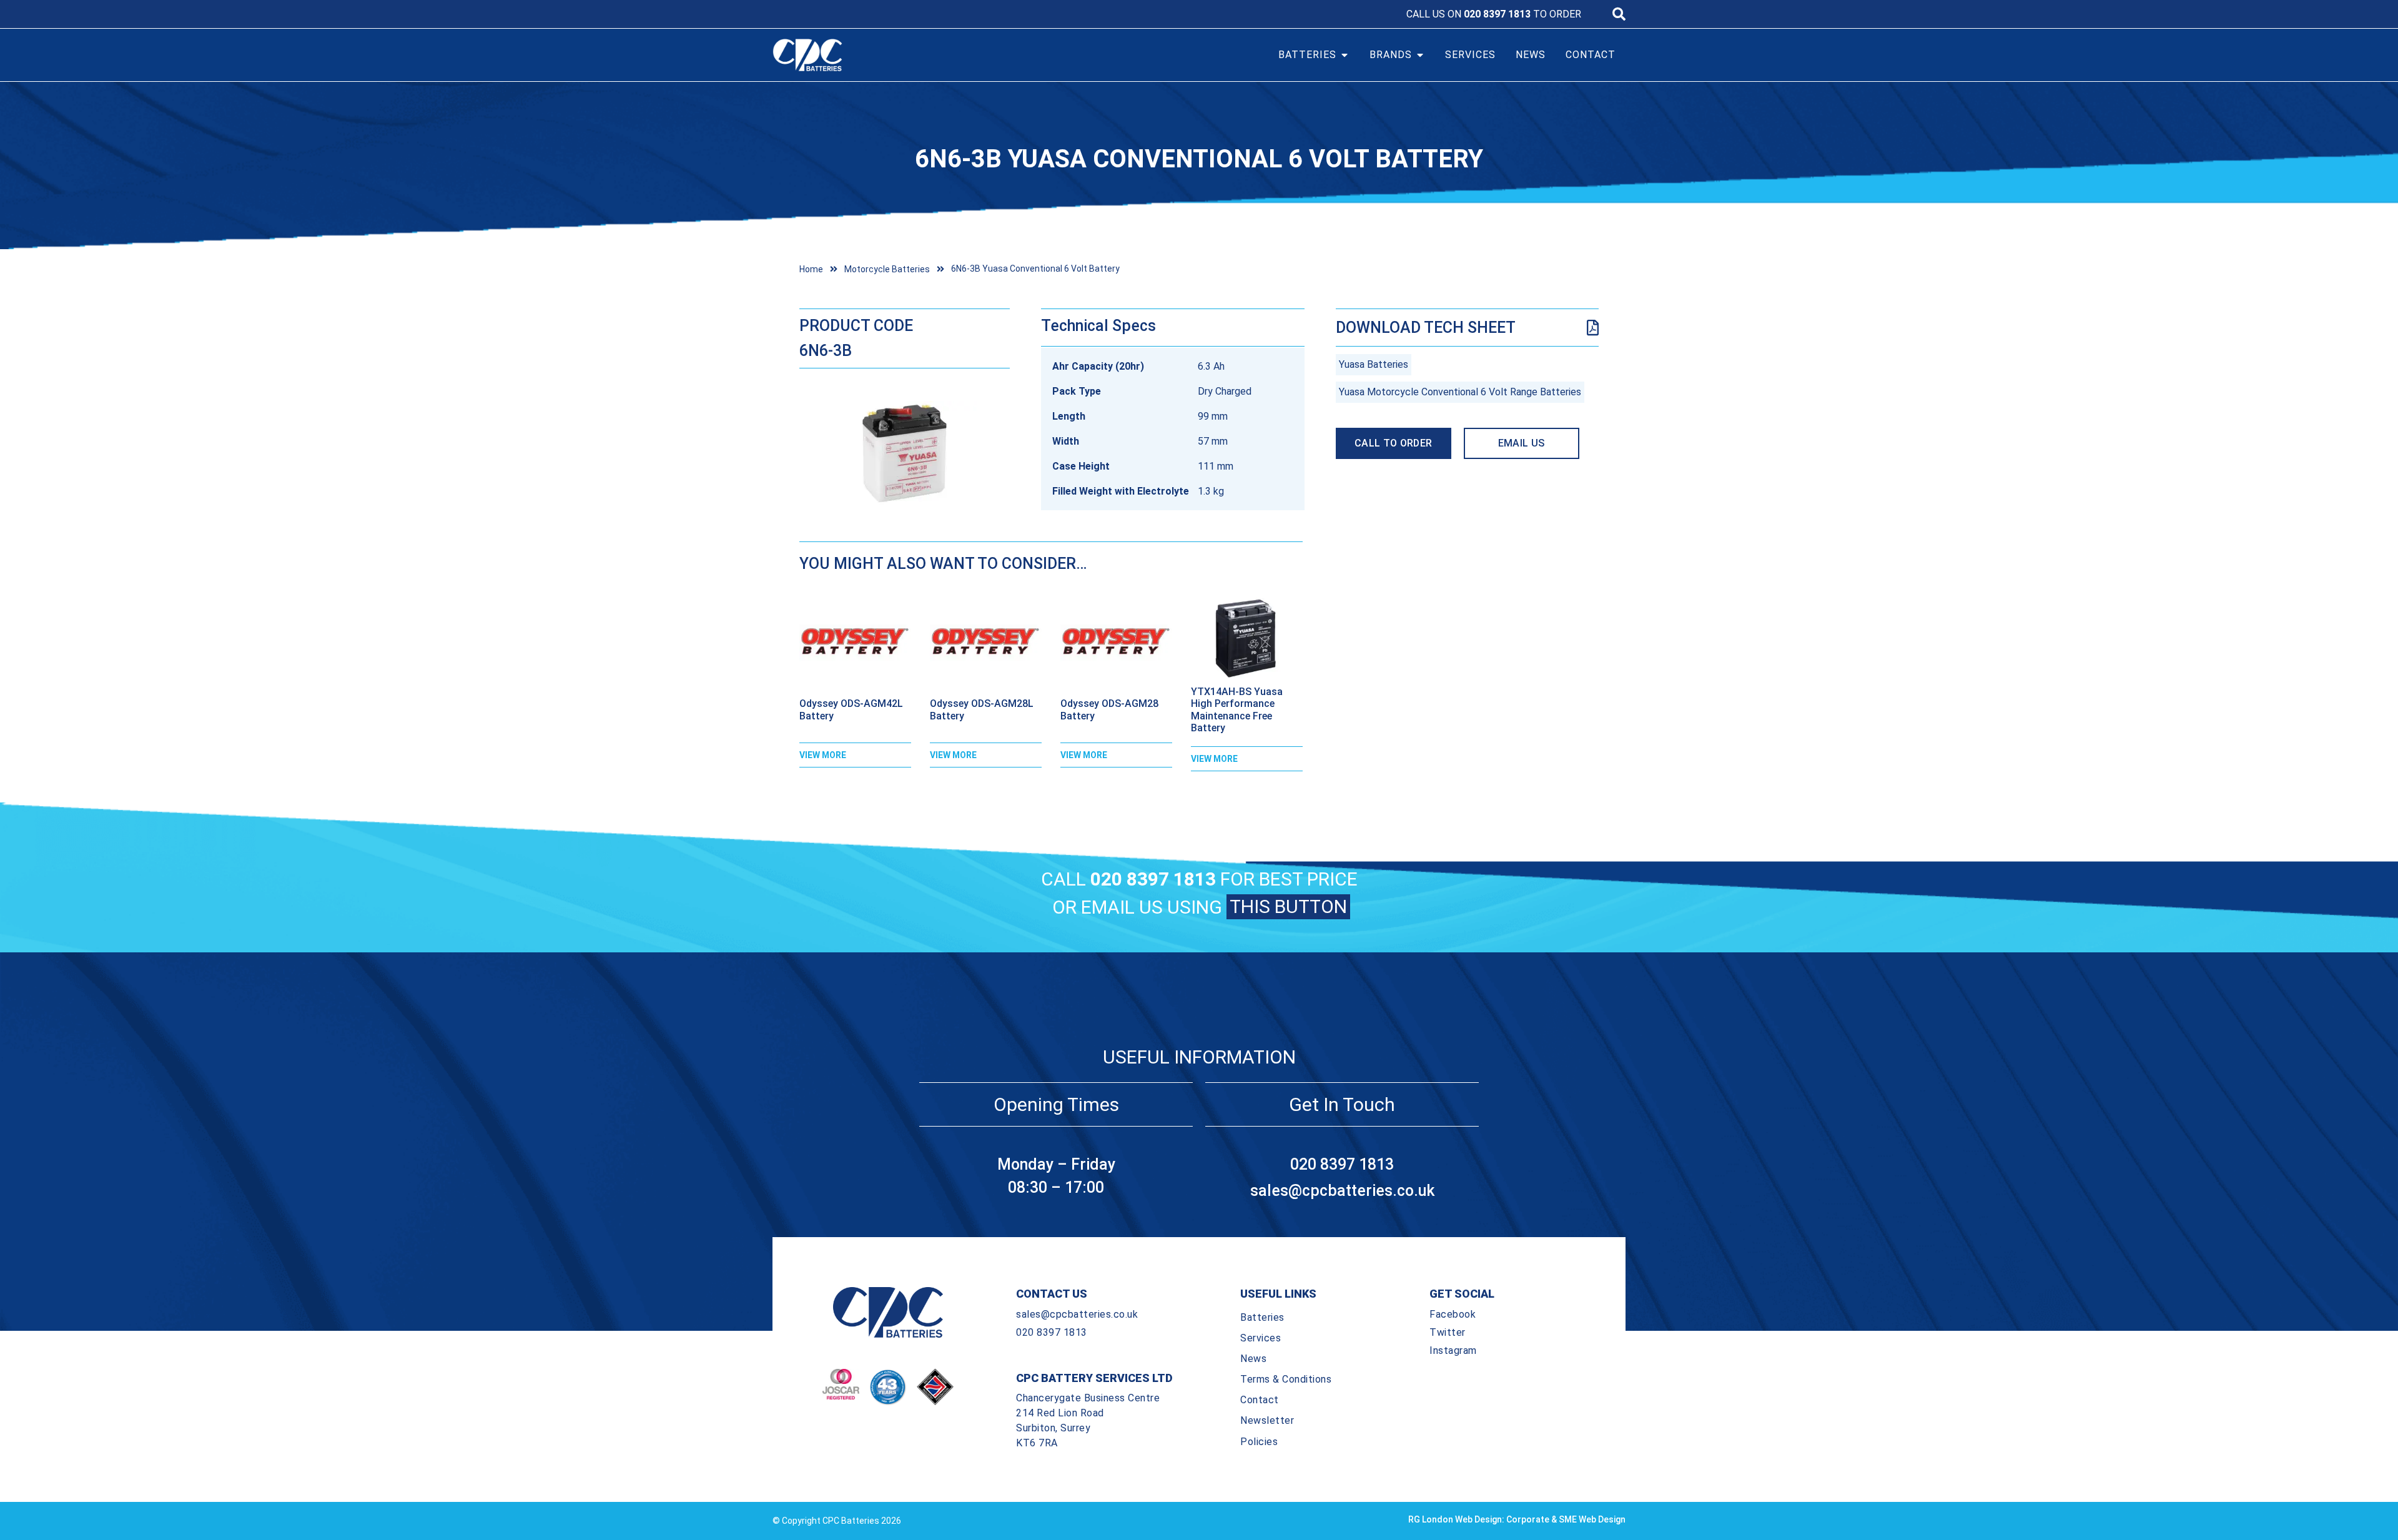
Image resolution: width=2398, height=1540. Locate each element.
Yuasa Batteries (1374, 364)
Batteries (1262, 1317)
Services (1261, 1338)
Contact (1260, 1400)
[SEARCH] (1619, 14)
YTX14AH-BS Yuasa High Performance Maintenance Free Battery (1237, 710)
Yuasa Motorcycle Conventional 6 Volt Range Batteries (1460, 392)
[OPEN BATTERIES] (1345, 55)
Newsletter (1267, 1420)
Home (811, 269)
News (1253, 1359)
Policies (1259, 1442)
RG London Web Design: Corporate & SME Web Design (1517, 1519)
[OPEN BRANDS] (1420, 55)
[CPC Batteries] (879, 55)
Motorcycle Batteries (887, 269)
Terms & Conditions (1286, 1379)
